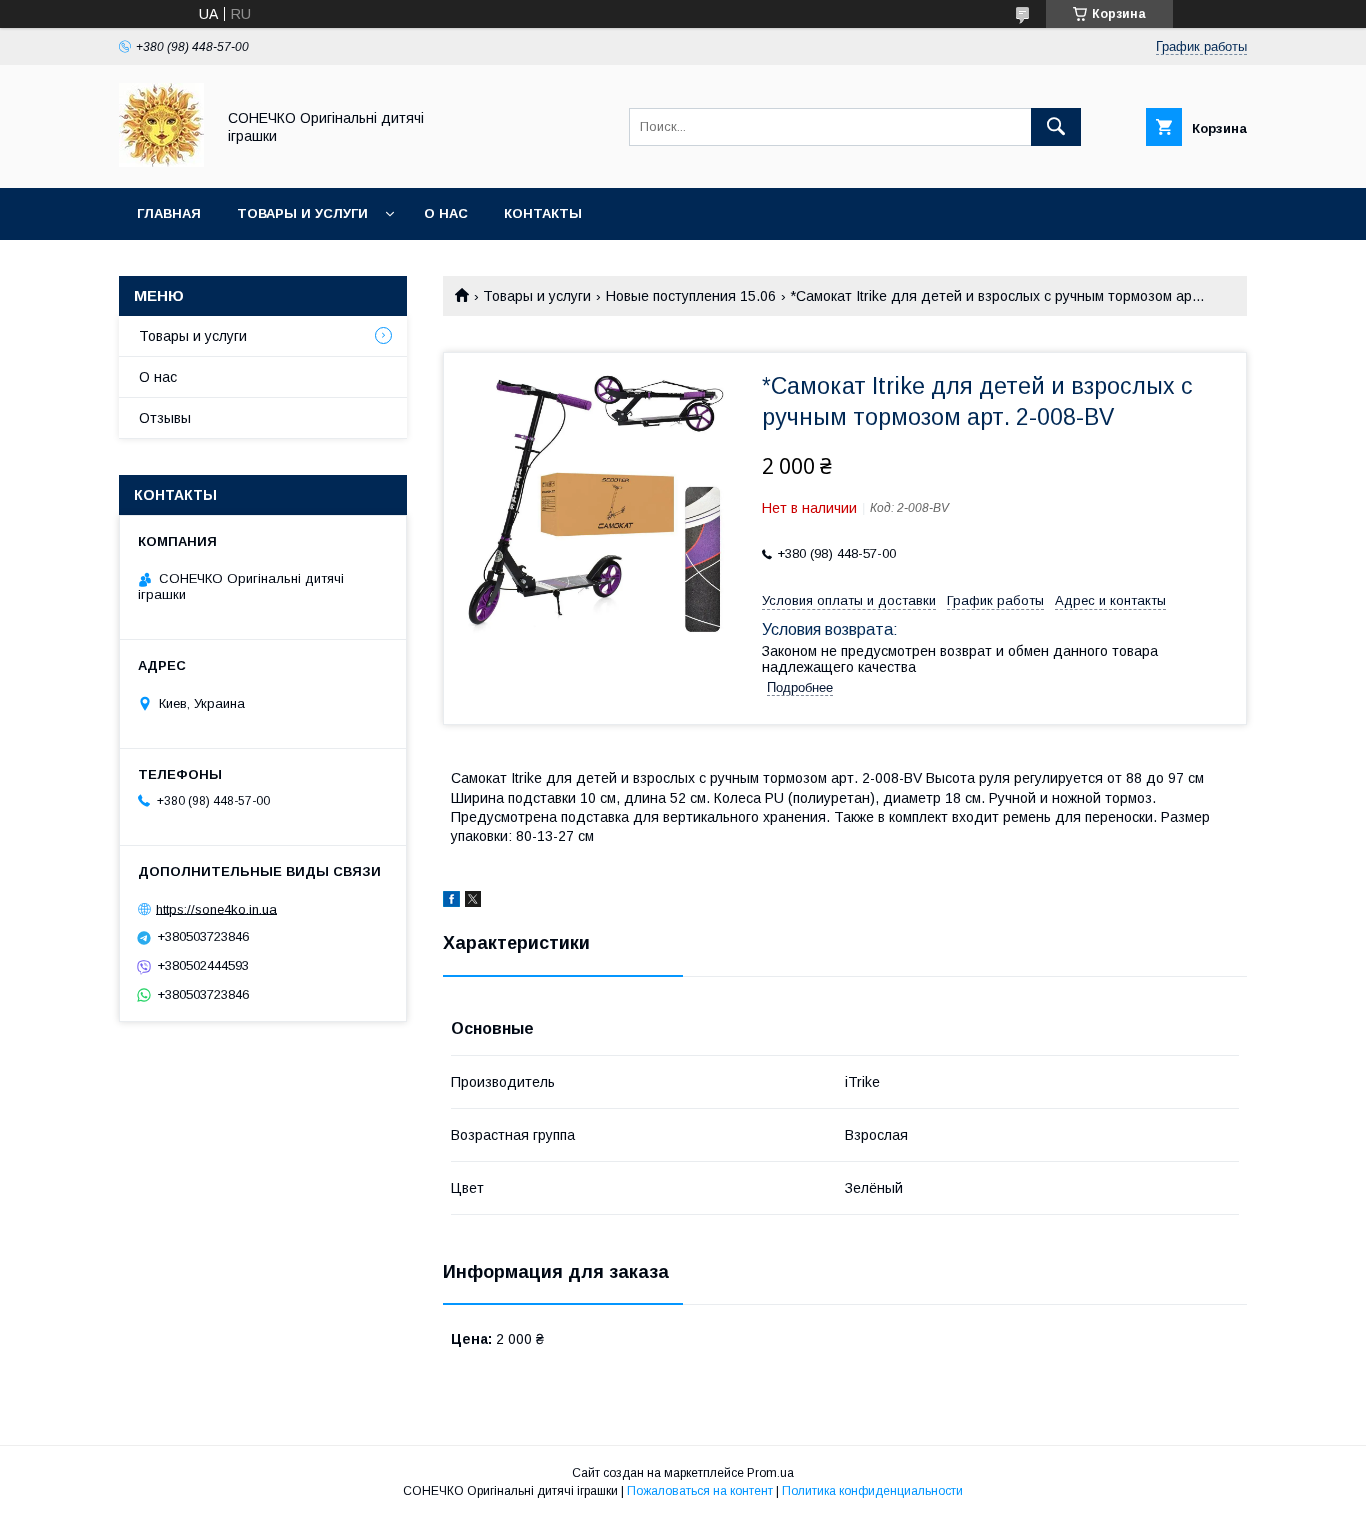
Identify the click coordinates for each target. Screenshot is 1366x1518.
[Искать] (1056, 127)
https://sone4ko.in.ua (216, 908)
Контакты (543, 213)
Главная (169, 213)
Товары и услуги (302, 213)
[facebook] (451, 902)
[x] (473, 902)
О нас (446, 213)
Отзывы (165, 418)
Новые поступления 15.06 (691, 296)
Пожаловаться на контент (700, 1491)
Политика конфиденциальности (872, 1491)
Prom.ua (770, 1473)
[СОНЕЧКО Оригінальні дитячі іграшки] (161, 162)
